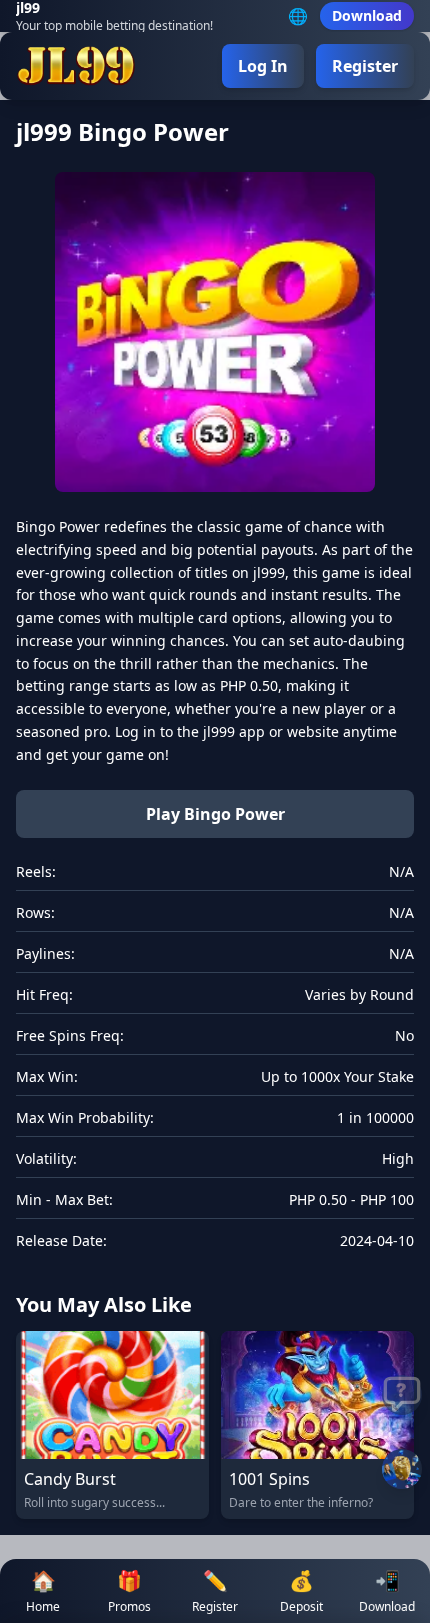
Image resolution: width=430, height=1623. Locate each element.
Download (367, 15)
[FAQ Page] (402, 1395)
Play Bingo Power (215, 814)
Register (365, 66)
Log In (263, 66)
